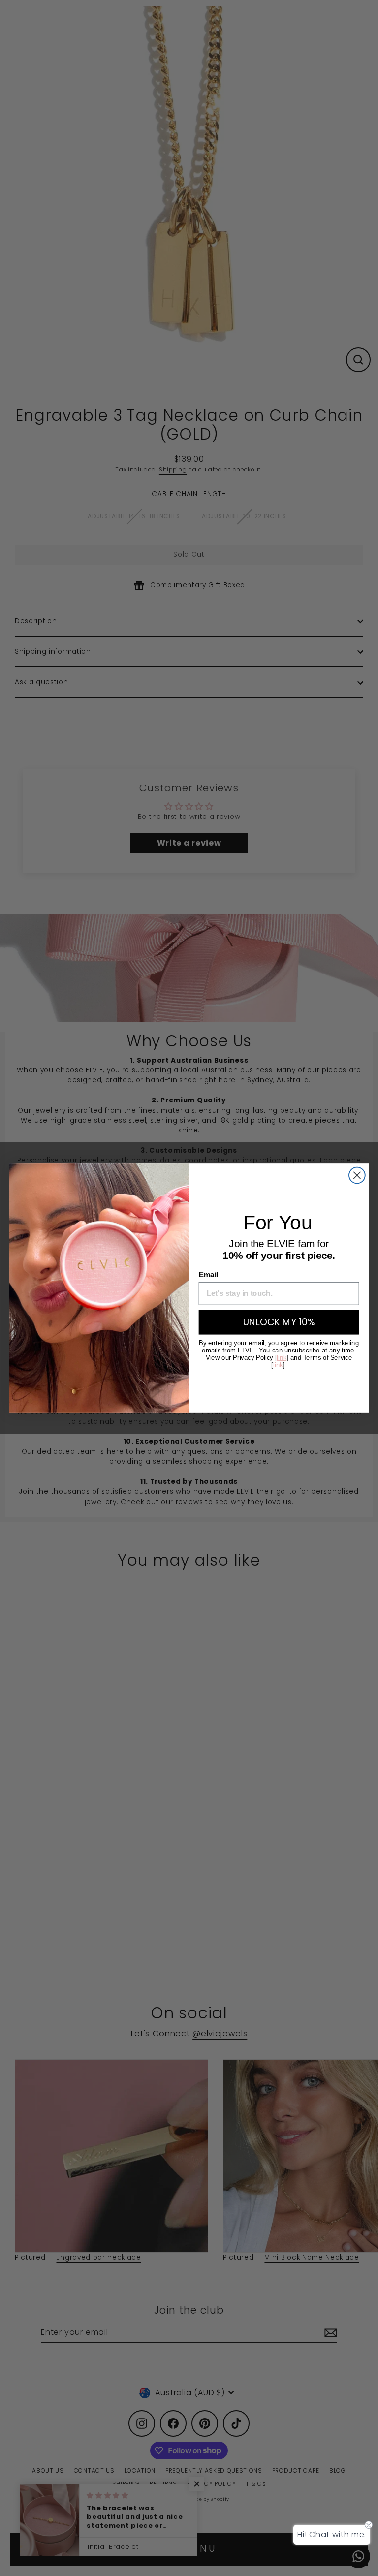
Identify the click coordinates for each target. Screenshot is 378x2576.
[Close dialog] (357, 1176)
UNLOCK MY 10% (279, 1322)
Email (208, 1275)
